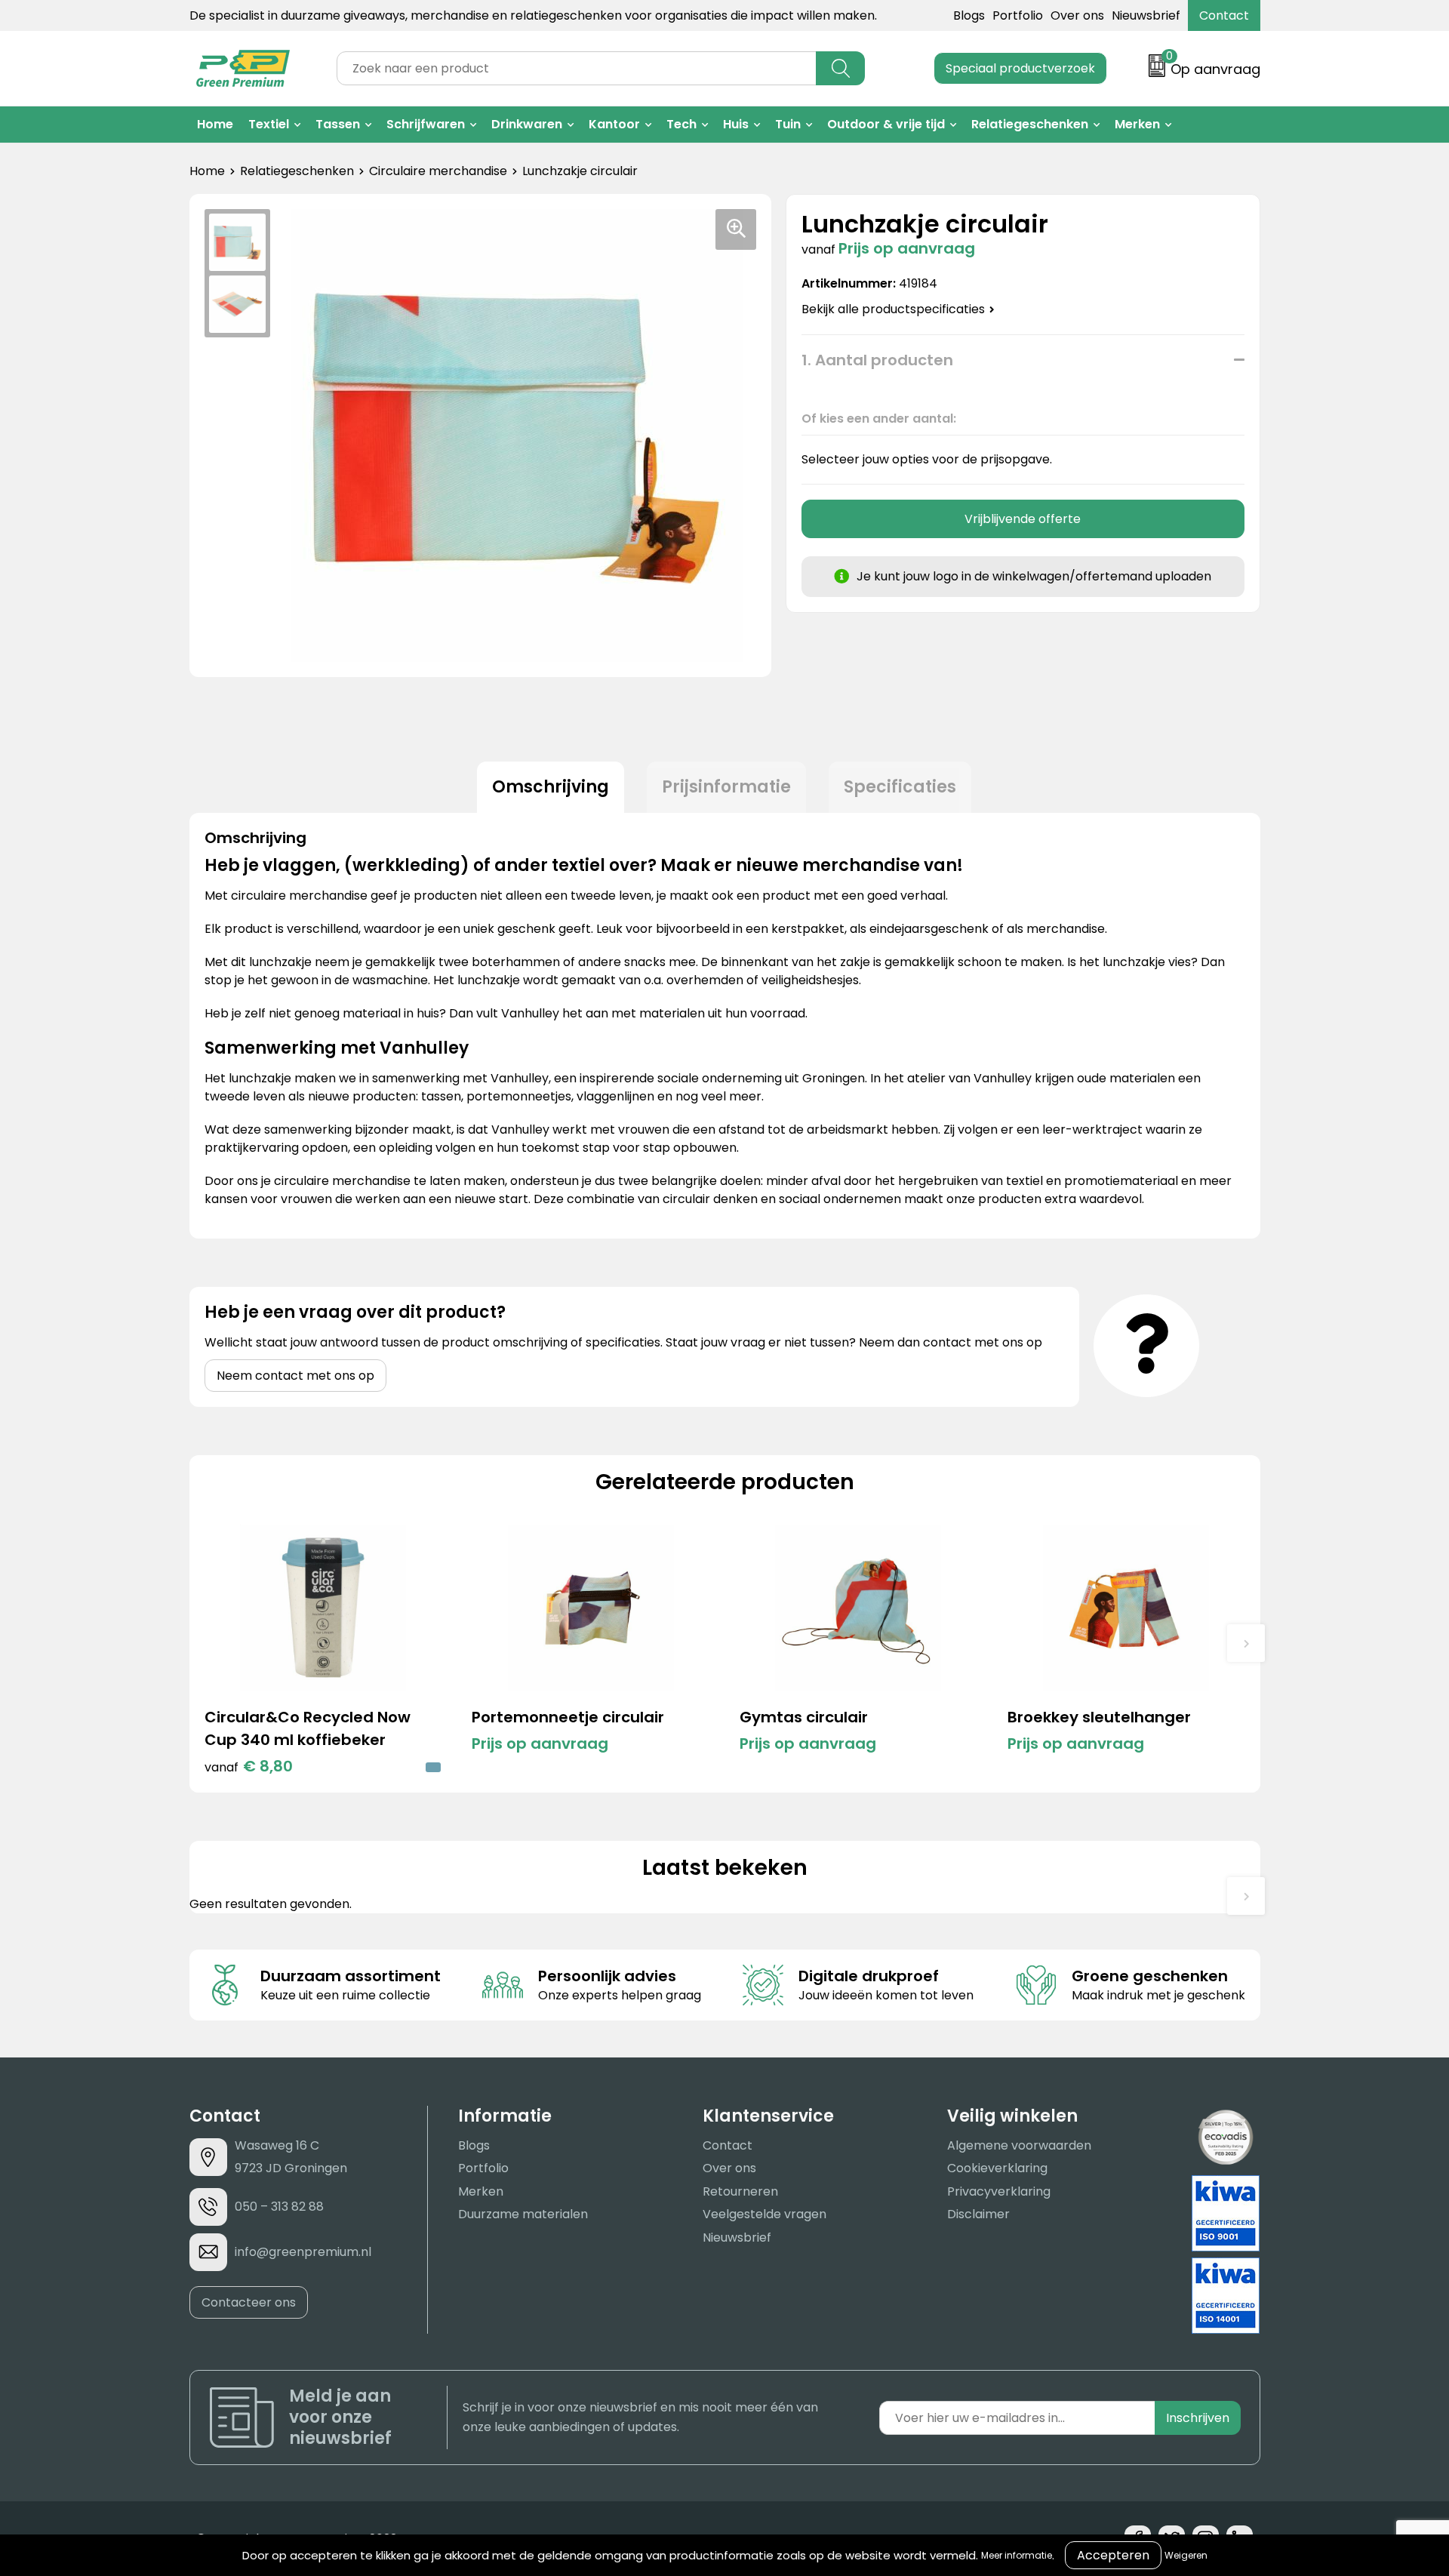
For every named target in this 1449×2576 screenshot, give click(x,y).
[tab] (551, 787)
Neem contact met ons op (295, 1376)
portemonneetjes (519, 1096)
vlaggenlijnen (615, 1096)
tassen (441, 1096)
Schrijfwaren (426, 124)
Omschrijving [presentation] (551, 787)
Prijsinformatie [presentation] (726, 787)
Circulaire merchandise (438, 171)
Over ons (1077, 15)
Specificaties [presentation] (900, 787)
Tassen (338, 124)
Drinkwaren (527, 124)
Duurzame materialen (523, 2214)
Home (215, 124)
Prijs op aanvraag (540, 1743)
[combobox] (577, 68)
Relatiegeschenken (1030, 124)
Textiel (269, 124)
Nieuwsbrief (1146, 15)
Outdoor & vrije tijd (886, 124)
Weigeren (1186, 2555)
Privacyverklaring (999, 2191)
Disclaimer (978, 2214)
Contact (1224, 15)
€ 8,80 (249, 1766)
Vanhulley (520, 1078)
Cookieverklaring (997, 2168)
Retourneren (740, 2191)
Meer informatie (1017, 2555)
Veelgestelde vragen (764, 2214)
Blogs (969, 15)
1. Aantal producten (877, 360)
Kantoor (614, 124)
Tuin (788, 124)
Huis (736, 124)
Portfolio (1018, 15)
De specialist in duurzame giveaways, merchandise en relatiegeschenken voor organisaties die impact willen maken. (533, 15)
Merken (1137, 124)
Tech (681, 124)
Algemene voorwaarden (1019, 2145)
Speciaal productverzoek (1020, 68)
